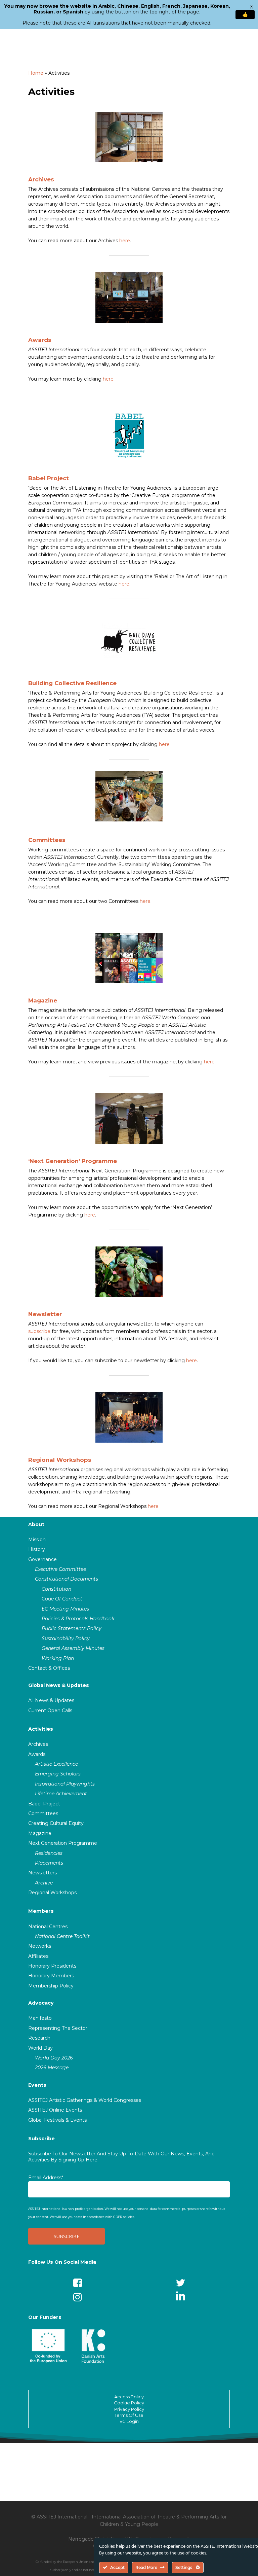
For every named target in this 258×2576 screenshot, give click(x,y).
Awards (40, 340)
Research (39, 2038)
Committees (47, 840)
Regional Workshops (60, 1460)
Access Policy (129, 2397)
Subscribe (41, 2139)
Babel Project (49, 478)
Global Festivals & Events (57, 2120)
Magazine (43, 1000)
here (125, 241)
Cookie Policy (129, 2403)
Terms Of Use (129, 2415)
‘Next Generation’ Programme (73, 1161)
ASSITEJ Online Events (55, 2110)
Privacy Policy (129, 2409)
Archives (41, 179)
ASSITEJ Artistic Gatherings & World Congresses (85, 2100)
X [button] (251, 7)
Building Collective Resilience (72, 683)
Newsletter (45, 1314)
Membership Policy (51, 1986)
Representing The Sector (58, 2028)
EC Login (129, 2421)
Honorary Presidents (52, 1966)
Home (36, 73)
